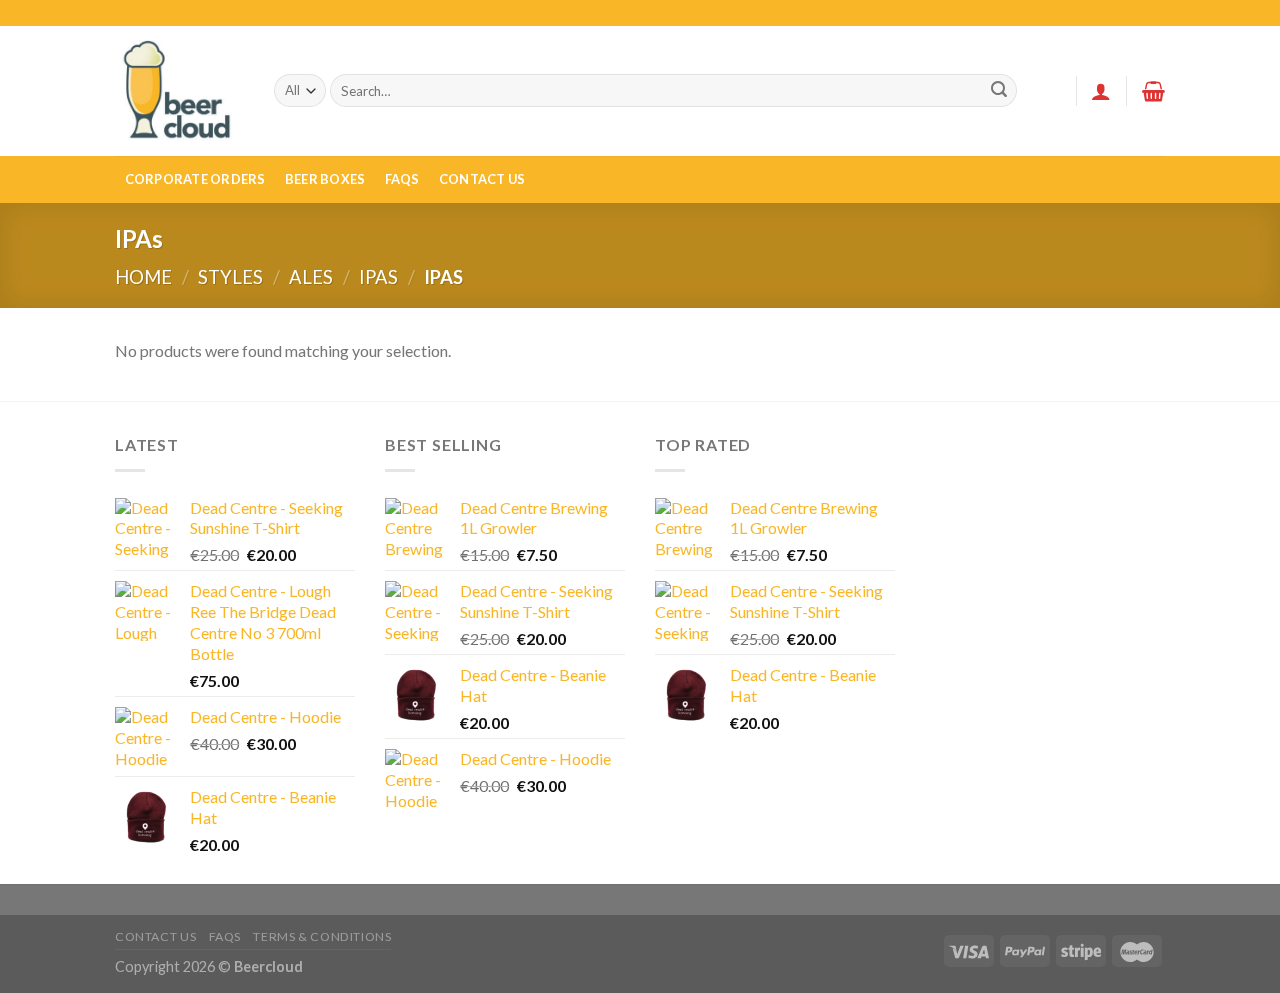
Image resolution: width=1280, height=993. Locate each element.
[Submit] (999, 91)
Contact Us (482, 179)
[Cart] (1153, 91)
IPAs (378, 277)
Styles (230, 277)
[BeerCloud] (179, 90)
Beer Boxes (325, 179)
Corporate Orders (195, 179)
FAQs (402, 179)
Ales (311, 277)
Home (143, 277)
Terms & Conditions (322, 936)
